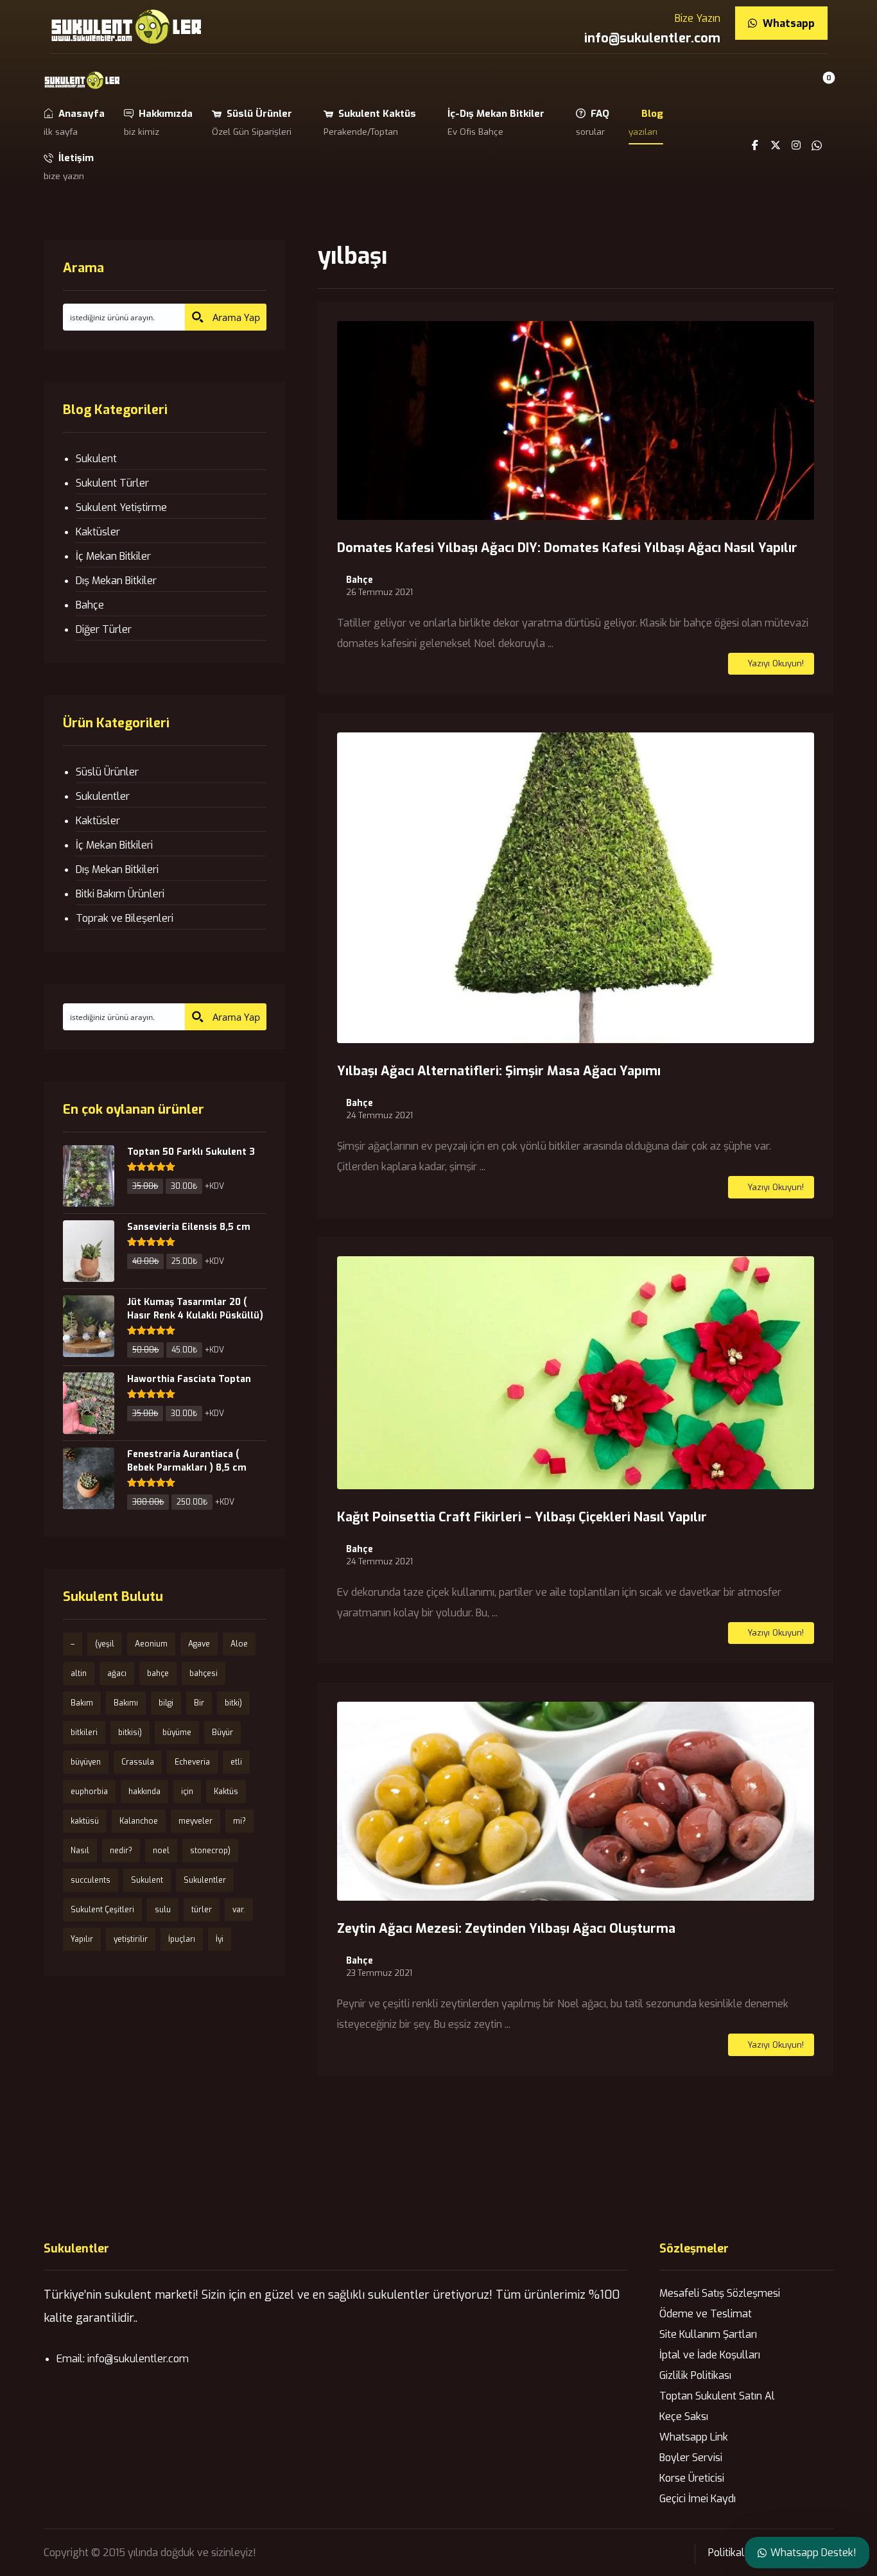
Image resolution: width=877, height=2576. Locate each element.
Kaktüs (226, 1792)
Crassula (138, 1762)
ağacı (117, 1673)
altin (79, 1673)
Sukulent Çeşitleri (102, 1910)
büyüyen (86, 1762)
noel (161, 1851)
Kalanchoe (139, 1821)
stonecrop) (210, 1851)
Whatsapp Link (694, 2437)
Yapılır (82, 1939)
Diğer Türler (104, 629)
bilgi (166, 1703)
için (187, 1792)
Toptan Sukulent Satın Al (717, 2396)
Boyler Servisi (691, 2458)
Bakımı (126, 1703)
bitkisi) (130, 1733)
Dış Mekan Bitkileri (117, 869)
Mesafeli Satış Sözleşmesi (720, 2293)
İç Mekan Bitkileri (114, 845)
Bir (199, 1703)
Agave (199, 1644)
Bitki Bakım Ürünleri (120, 894)
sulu (163, 1910)
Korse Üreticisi (692, 2478)
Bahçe (360, 580)
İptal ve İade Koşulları (710, 2355)
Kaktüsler (98, 532)
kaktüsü (85, 1821)
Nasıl (80, 1851)
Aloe (239, 1644)
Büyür (222, 1733)
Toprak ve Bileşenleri (125, 918)
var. (239, 1910)
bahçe (158, 1673)
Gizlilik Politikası (695, 2375)
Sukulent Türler (112, 483)
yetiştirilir (131, 1939)
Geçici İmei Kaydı (698, 2499)
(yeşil (105, 1644)
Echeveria (192, 1762)
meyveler (195, 1821)
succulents (91, 1880)
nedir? (121, 1851)
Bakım (82, 1703)
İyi (220, 1939)
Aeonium (151, 1644)
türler (202, 1910)
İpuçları (182, 1939)
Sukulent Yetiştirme (121, 507)
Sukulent (96, 459)
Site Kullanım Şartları (708, 2334)
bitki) (233, 1703)
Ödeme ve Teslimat (706, 2314)
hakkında (144, 1792)
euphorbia (89, 1792)
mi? (239, 1821)
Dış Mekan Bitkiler (116, 581)
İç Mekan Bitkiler (113, 556)
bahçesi (204, 1673)
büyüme (177, 1733)
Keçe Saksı (684, 2416)
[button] (819, 88)
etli (236, 1762)
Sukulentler (103, 796)
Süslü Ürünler (107, 772)
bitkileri (84, 1733)
